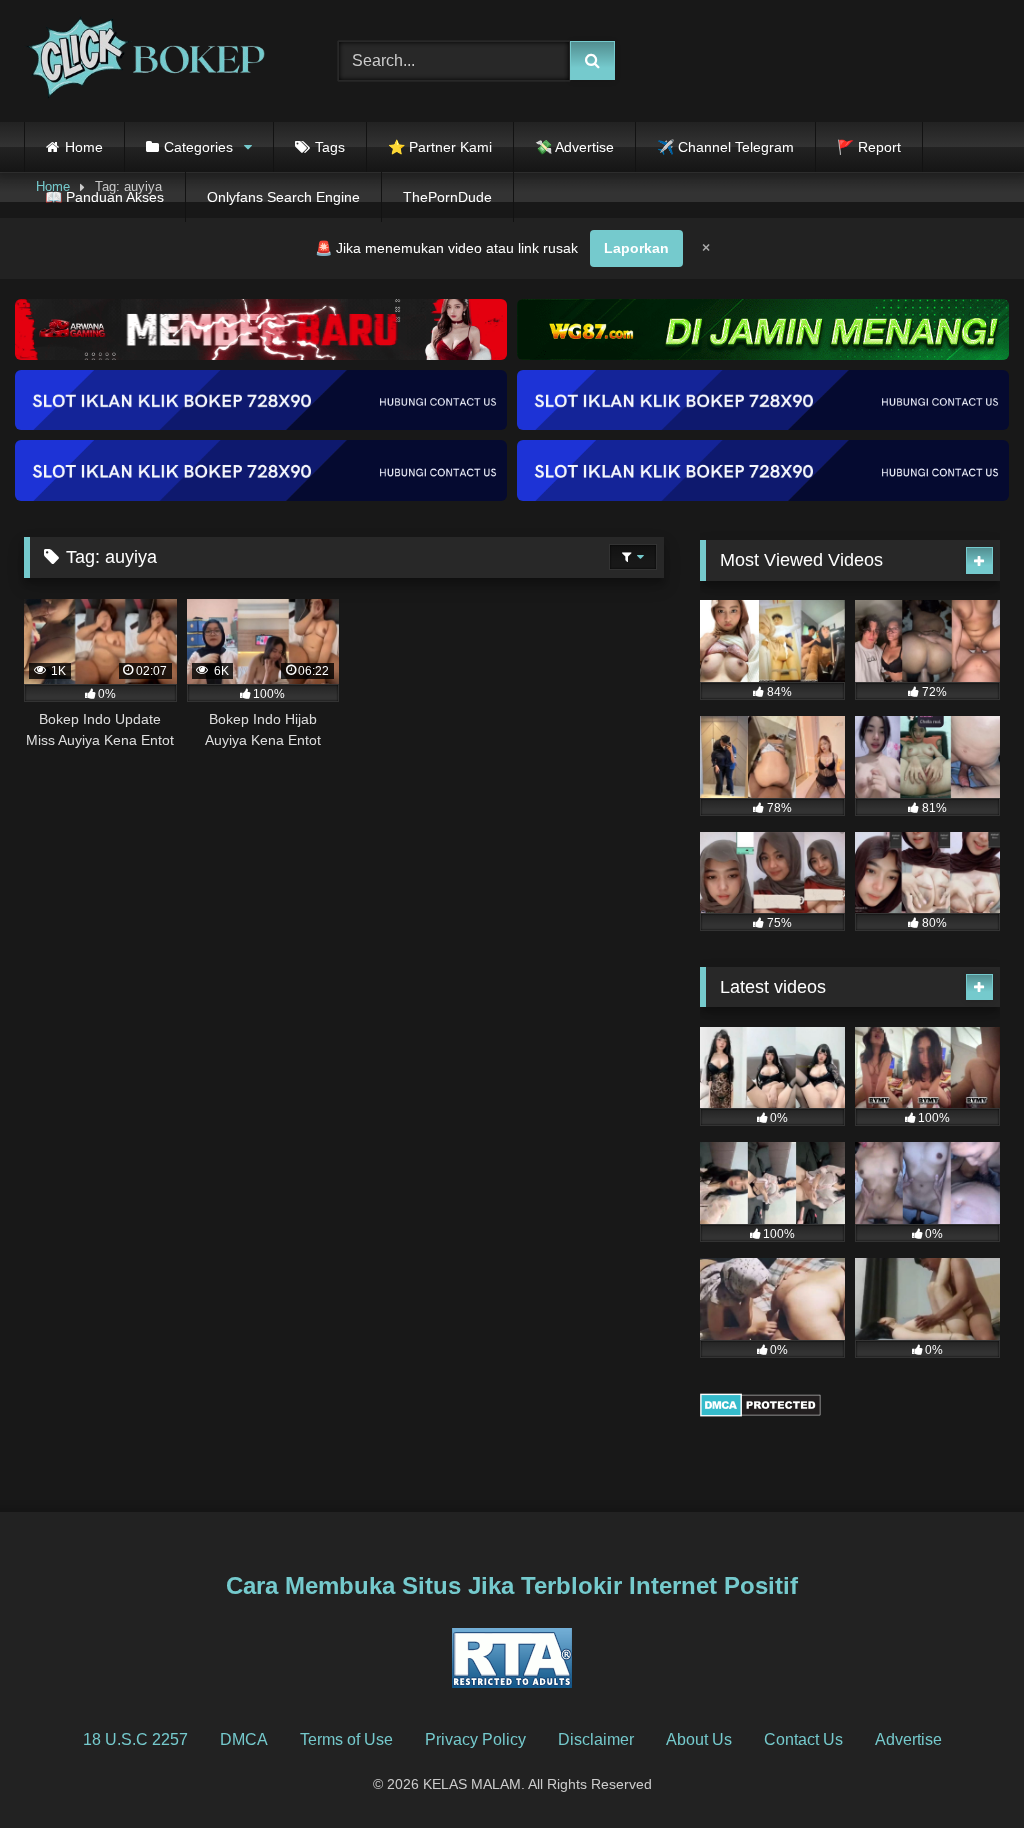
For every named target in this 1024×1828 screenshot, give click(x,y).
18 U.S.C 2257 (135, 1739)
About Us (699, 1739)
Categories (198, 147)
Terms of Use (346, 1739)
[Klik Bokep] (158, 61)
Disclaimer (596, 1739)
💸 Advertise (574, 147)
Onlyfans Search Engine (283, 197)
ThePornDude (447, 197)
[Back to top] (962, 1768)
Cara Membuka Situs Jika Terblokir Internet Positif (512, 1585)
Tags (330, 147)
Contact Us (803, 1739)
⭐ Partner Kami (440, 147)
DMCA (244, 1739)
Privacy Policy (475, 1739)
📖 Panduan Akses (104, 197)
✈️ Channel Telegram (725, 147)
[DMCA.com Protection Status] (760, 1411)
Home (84, 147)
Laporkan (636, 248)
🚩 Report (869, 147)
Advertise (908, 1739)
